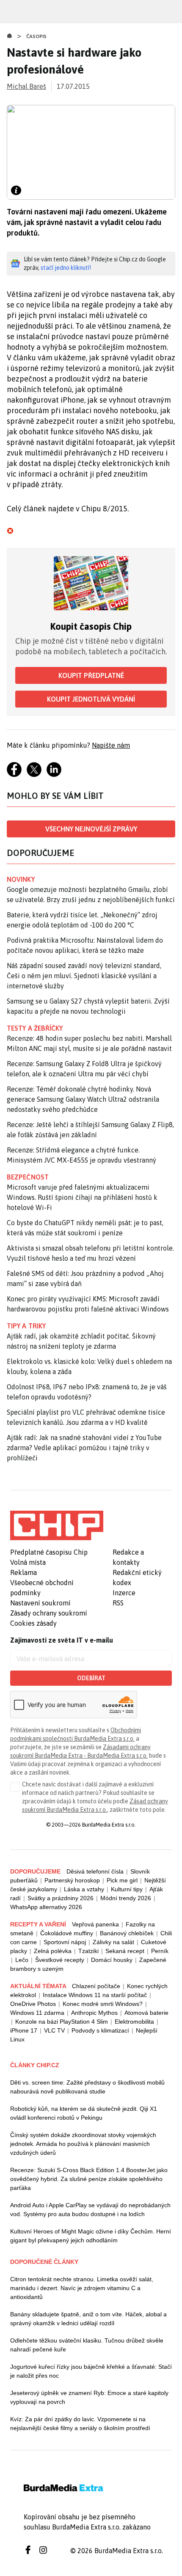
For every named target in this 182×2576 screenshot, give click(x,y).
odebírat (91, 1678)
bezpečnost (28, 1177)
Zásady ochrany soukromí (49, 1613)
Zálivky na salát (113, 1942)
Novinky (21, 879)
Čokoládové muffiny (67, 1933)
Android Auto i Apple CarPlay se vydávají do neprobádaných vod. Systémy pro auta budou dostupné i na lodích (90, 2210)
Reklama (23, 1572)
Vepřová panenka (95, 1924)
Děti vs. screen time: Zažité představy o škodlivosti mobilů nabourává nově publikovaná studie (87, 2087)
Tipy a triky (26, 1326)
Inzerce (124, 1593)
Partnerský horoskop (72, 1880)
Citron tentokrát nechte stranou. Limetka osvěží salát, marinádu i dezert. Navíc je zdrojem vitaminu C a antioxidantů (82, 2288)
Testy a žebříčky (35, 1028)
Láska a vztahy (84, 1889)
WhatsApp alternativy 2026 (46, 1907)
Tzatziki (88, 1951)
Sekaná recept (125, 1951)
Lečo (22, 1960)
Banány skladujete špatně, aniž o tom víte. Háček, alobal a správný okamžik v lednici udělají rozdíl (88, 2319)
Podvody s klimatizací (100, 2030)
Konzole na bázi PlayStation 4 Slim (62, 2022)
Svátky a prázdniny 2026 (61, 1898)
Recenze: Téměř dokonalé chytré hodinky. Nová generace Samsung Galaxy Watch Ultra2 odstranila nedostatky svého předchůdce (83, 1099)
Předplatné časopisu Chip (49, 1552)
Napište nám (111, 745)
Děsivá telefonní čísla (95, 1871)
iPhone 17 (24, 2030)
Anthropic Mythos (94, 2013)
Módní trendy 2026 (126, 1898)
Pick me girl (122, 1880)
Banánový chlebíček (127, 1933)
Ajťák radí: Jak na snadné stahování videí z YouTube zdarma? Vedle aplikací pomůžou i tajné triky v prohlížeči (84, 1448)
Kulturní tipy (127, 1889)
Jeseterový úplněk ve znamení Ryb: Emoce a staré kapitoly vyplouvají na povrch (89, 2397)
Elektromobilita (134, 2022)
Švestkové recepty (60, 1960)
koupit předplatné (91, 675)
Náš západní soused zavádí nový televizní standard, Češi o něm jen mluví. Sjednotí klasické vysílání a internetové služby (84, 976)
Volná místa (28, 1562)
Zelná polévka (53, 1951)
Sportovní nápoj (65, 1942)
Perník (160, 1951)
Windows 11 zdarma (37, 2013)
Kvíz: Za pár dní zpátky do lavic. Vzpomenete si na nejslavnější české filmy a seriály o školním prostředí (80, 2424)
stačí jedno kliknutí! (66, 268)
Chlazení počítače (96, 1986)
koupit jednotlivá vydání (91, 699)
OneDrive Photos (33, 2004)
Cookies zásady (33, 1623)
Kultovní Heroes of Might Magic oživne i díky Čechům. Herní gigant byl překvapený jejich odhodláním (91, 2236)
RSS (118, 1603)
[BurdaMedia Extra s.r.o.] (57, 1525)
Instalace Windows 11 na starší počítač (95, 1995)
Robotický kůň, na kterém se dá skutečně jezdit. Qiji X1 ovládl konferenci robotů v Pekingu (84, 2113)
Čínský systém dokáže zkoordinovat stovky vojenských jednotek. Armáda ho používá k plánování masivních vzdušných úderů (83, 2144)
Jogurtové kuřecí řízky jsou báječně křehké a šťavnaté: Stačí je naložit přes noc (91, 2371)
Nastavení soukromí (40, 1603)
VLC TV (54, 2030)
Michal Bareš (26, 86)
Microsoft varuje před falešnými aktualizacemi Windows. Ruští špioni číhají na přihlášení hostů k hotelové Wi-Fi (82, 1197)
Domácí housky (112, 1960)
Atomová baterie (146, 2013)
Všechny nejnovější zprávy (91, 829)
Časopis (37, 36)
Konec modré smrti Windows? (103, 2004)
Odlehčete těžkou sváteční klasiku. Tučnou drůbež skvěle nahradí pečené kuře (87, 2345)
